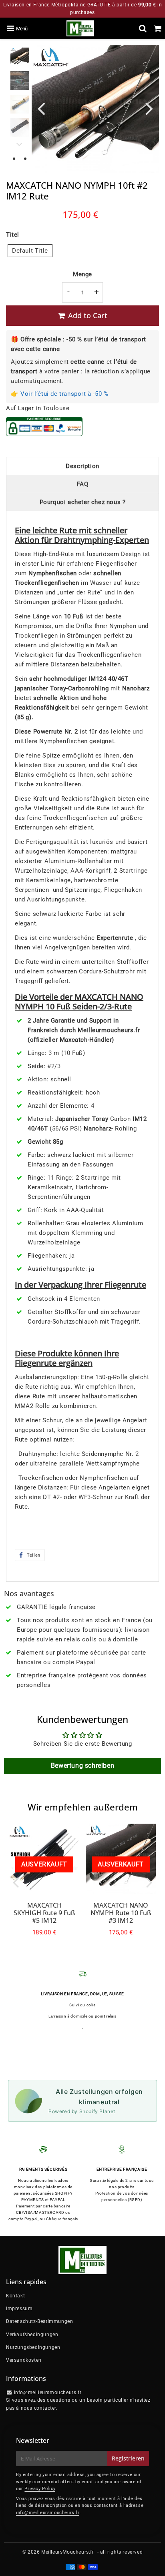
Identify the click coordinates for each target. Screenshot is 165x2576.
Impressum (19, 2309)
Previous (41, 108)
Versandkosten (24, 2360)
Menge (82, 274)
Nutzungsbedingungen (33, 2347)
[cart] (158, 28)
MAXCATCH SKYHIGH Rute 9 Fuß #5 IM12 (44, 1913)
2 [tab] (25, 159)
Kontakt (15, 2296)
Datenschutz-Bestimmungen (39, 2321)
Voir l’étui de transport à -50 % (64, 394)
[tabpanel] (20, 57)
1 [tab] (14, 159)
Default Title (30, 251)
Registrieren (128, 2458)
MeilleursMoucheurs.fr (68, 2552)
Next (149, 108)
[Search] (143, 28)
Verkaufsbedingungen (32, 2335)
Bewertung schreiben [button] (82, 1766)
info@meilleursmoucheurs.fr (48, 2513)
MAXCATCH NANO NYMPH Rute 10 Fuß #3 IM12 (121, 1913)
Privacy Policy (40, 2489)
